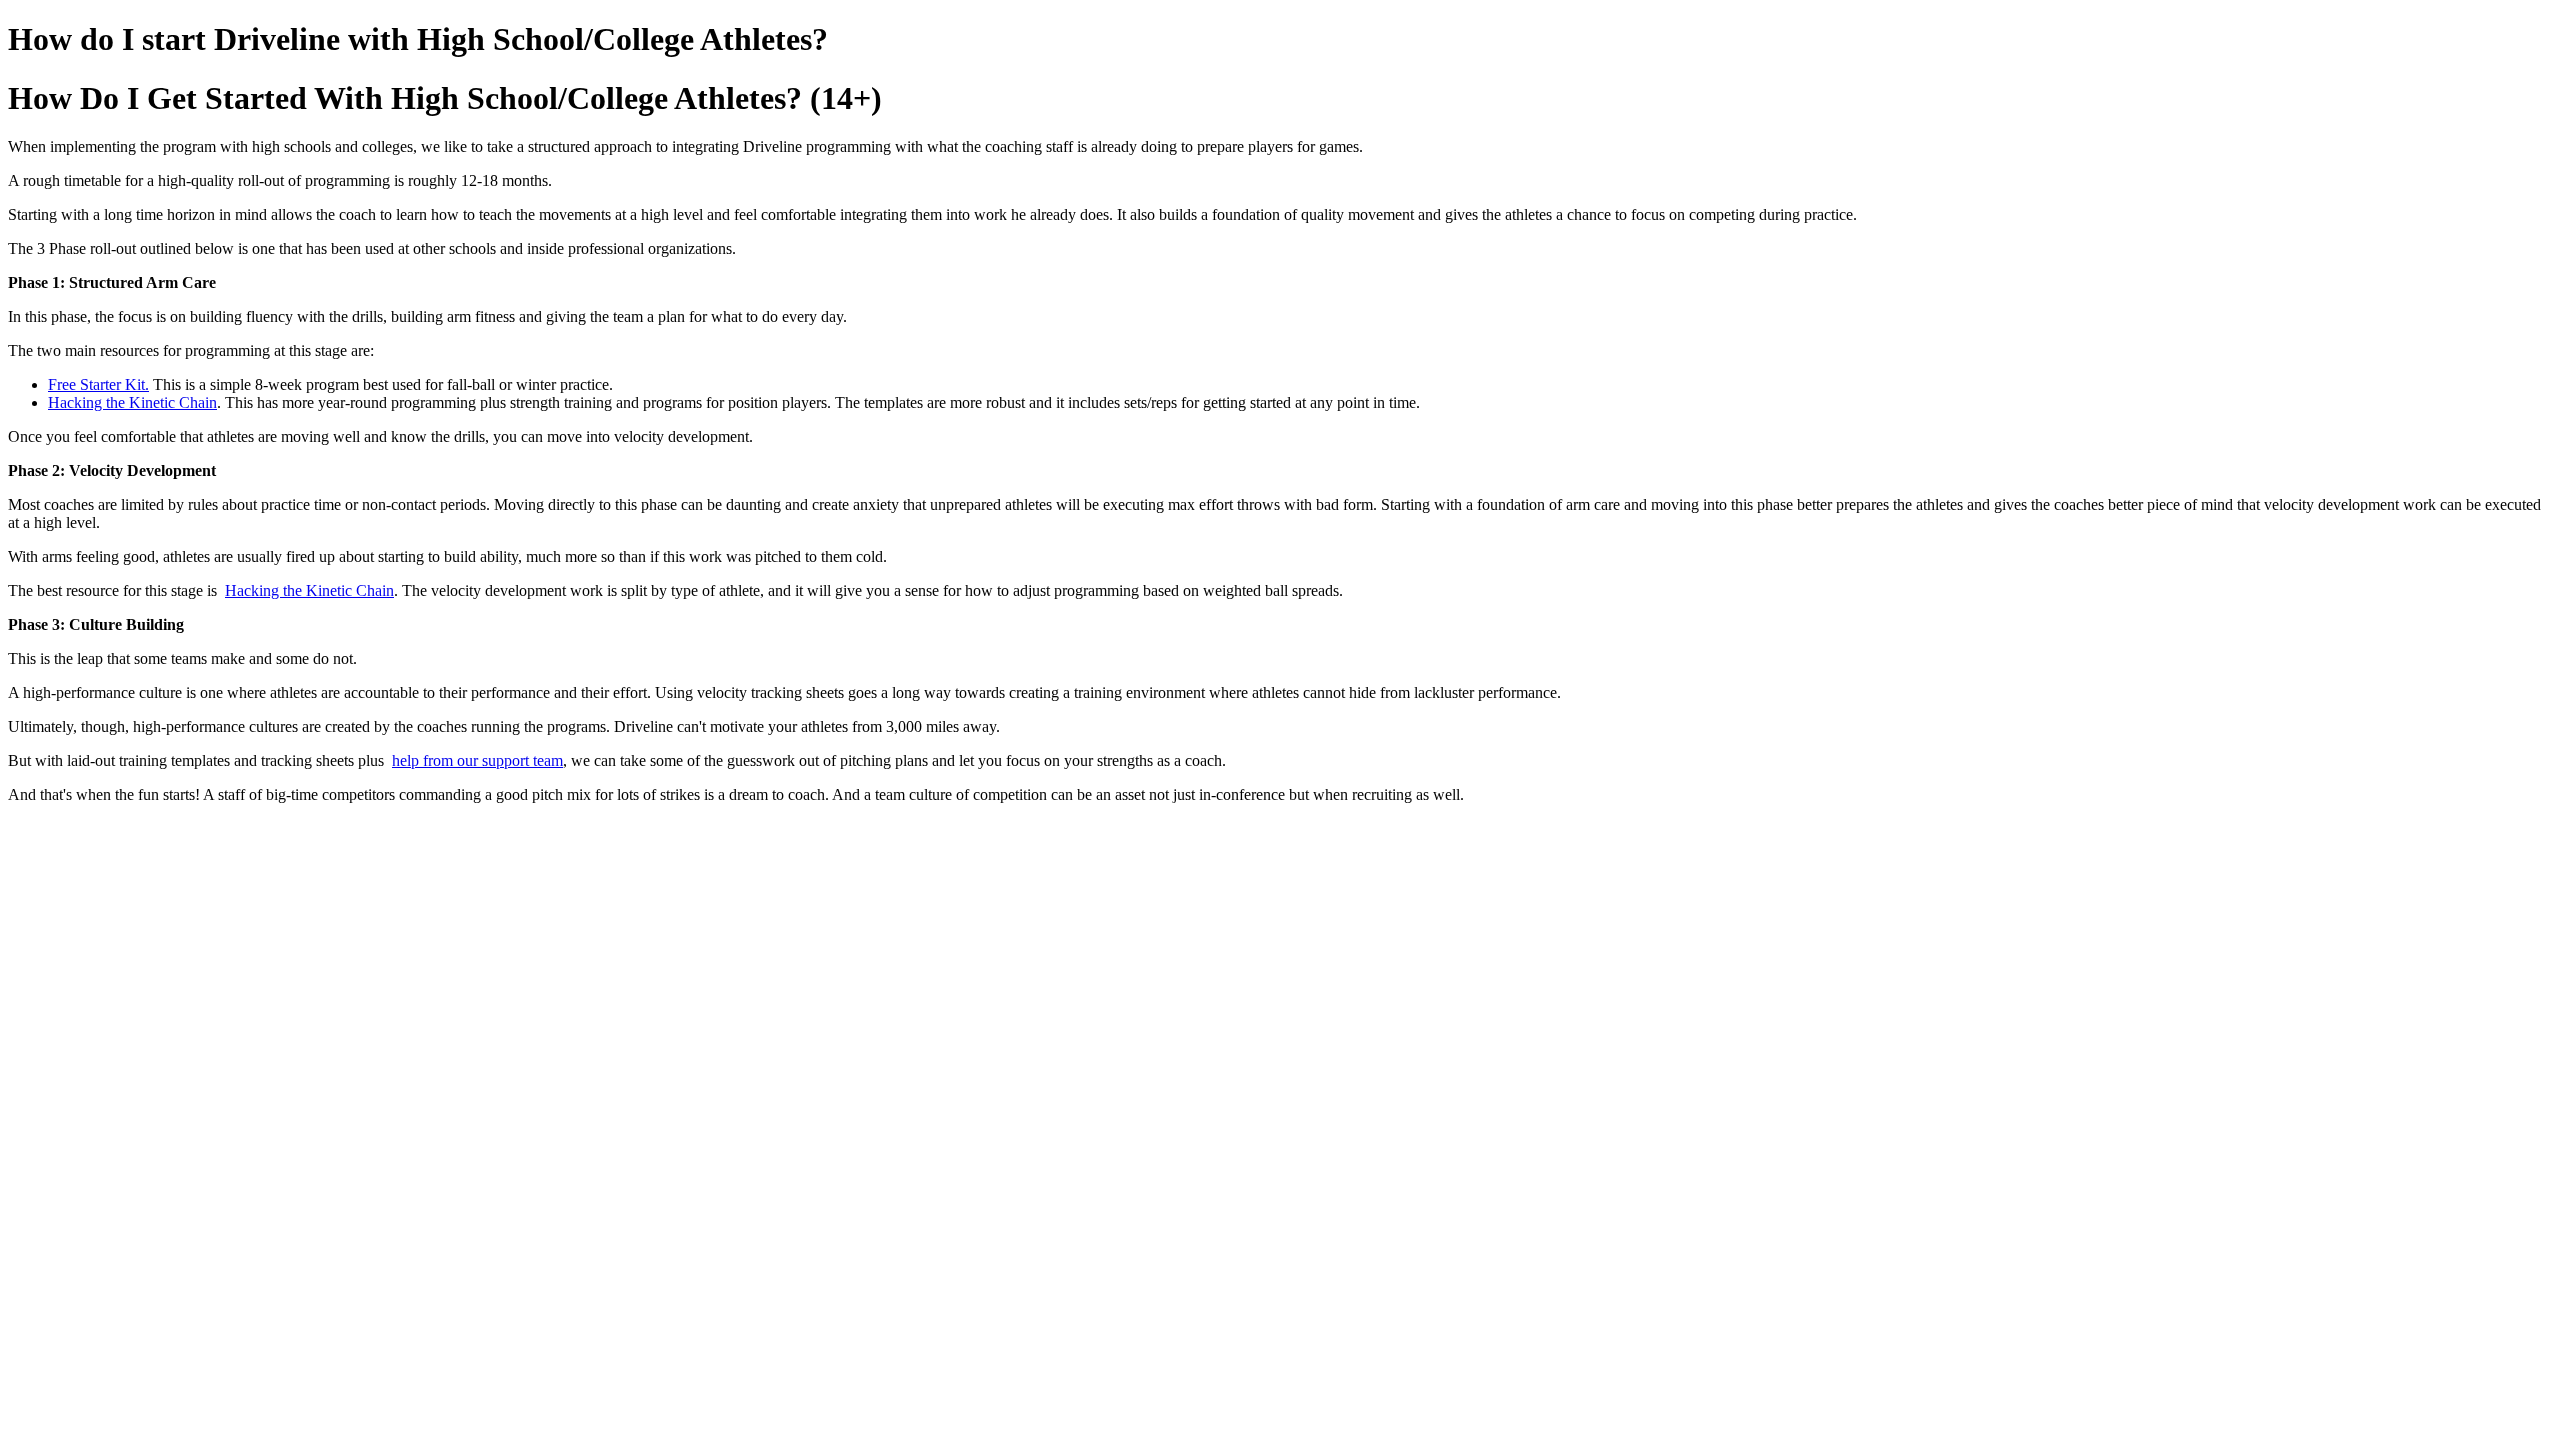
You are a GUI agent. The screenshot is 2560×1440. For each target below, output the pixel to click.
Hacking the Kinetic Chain (132, 402)
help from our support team (477, 760)
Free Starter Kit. (98, 384)
